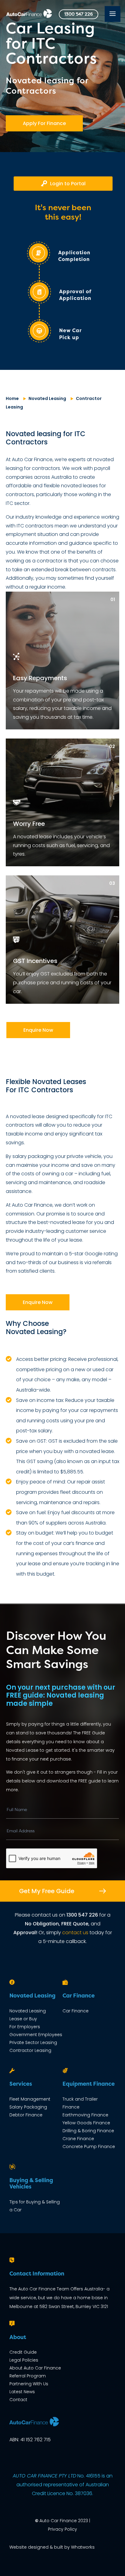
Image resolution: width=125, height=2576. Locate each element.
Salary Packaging (28, 2107)
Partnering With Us (29, 2384)
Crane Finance (78, 2139)
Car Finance (76, 2011)
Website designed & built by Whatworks (52, 2547)
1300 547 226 (79, 14)
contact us (75, 1933)
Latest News (22, 2392)
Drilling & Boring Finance (88, 2131)
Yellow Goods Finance (86, 2123)
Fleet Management (30, 2099)
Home (12, 398)
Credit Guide (23, 2352)
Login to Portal (68, 184)
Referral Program (28, 2376)
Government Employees (36, 2035)
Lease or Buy (23, 2019)
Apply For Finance (44, 123)
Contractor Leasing (30, 2050)
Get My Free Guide (47, 1891)
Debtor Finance (26, 2115)
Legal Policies (24, 2360)
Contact (18, 2400)
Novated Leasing (47, 398)
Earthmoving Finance (85, 2115)
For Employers (25, 2027)
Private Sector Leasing (33, 2042)
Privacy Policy (62, 2529)
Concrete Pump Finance (89, 2147)
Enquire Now (38, 1030)
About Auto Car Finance (35, 2368)
